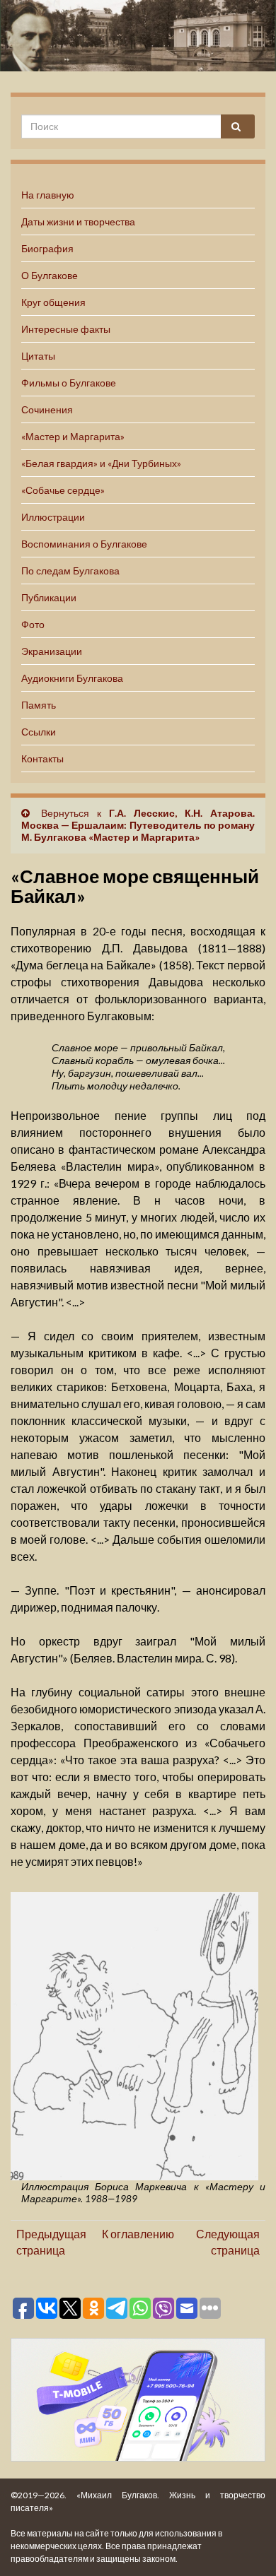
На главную (48, 195)
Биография (47, 248)
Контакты (42, 758)
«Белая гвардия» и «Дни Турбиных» (101, 463)
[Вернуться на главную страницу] (138, 36)
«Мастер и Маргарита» (73, 436)
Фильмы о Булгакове (69, 383)
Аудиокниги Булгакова (72, 678)
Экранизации (52, 651)
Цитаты (38, 356)
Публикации (49, 597)
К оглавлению (138, 2234)
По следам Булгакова (70, 571)
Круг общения (53, 302)
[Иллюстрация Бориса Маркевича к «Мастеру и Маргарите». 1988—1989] (134, 2034)
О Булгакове (50, 275)
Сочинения (47, 409)
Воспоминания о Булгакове (84, 544)
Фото (33, 624)
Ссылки (39, 732)
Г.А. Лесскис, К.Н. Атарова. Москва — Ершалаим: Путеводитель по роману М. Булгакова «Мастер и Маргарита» (138, 825)
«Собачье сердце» (63, 490)
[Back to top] (244, 2544)
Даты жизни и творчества (78, 221)
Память (39, 705)
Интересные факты (66, 329)
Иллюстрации (53, 517)
